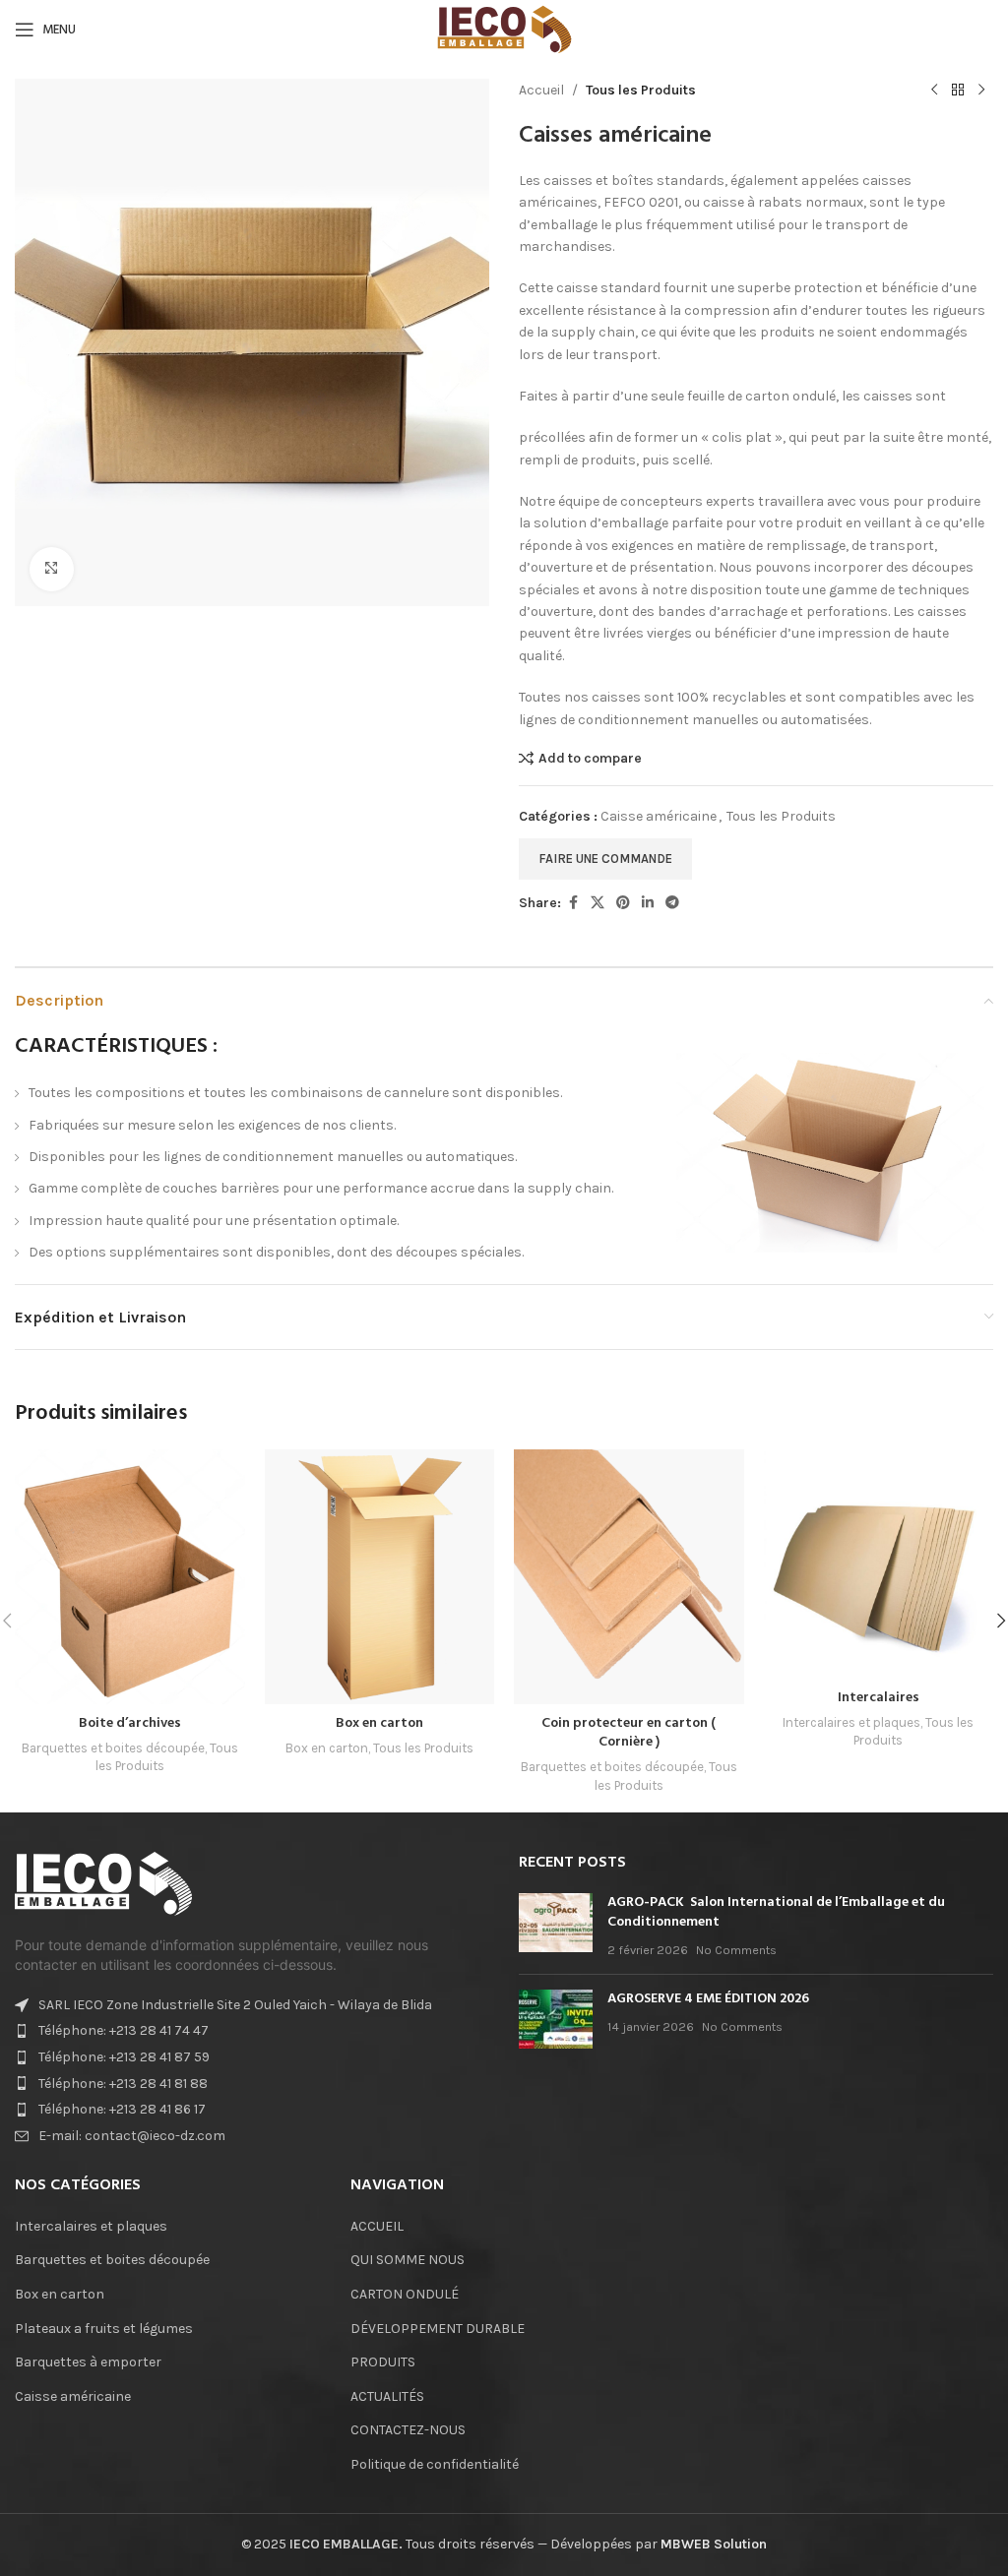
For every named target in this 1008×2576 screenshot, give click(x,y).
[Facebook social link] (573, 903)
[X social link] (598, 903)
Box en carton (379, 1723)
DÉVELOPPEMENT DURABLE (438, 2329)
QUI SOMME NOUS (408, 2260)
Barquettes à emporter (88, 2362)
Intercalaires (879, 1698)
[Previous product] (934, 91)
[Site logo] (504, 28)
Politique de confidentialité (435, 2464)
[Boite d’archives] (130, 1577)
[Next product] (981, 91)
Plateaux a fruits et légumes (104, 2329)
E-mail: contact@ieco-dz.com (132, 2136)
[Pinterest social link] (623, 903)
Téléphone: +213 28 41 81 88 (123, 2084)
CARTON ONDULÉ (405, 2294)
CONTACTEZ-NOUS (408, 2430)
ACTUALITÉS (387, 2396)
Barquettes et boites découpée (113, 1748)
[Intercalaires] (879, 1564)
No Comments (736, 1950)
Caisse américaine (659, 816)
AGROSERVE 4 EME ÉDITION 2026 (708, 1999)
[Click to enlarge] (52, 569)
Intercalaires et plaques (851, 1722)
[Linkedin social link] (648, 903)
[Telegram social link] (672, 903)
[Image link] (103, 1883)
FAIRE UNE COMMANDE (605, 859)
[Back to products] (958, 91)
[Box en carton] (380, 1577)
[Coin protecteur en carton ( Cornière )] (629, 1577)
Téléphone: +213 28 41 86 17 (122, 2109)
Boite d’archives (130, 1723)
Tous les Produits (641, 90)
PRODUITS (383, 2362)
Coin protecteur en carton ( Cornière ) (629, 1733)
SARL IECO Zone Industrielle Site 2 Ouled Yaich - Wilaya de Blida (235, 2005)
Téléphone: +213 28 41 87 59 (124, 2057)
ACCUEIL (377, 2226)
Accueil (541, 90)
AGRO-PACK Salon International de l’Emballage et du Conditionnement (776, 1912)
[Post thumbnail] (556, 1926)
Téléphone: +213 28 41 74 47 (124, 2030)
